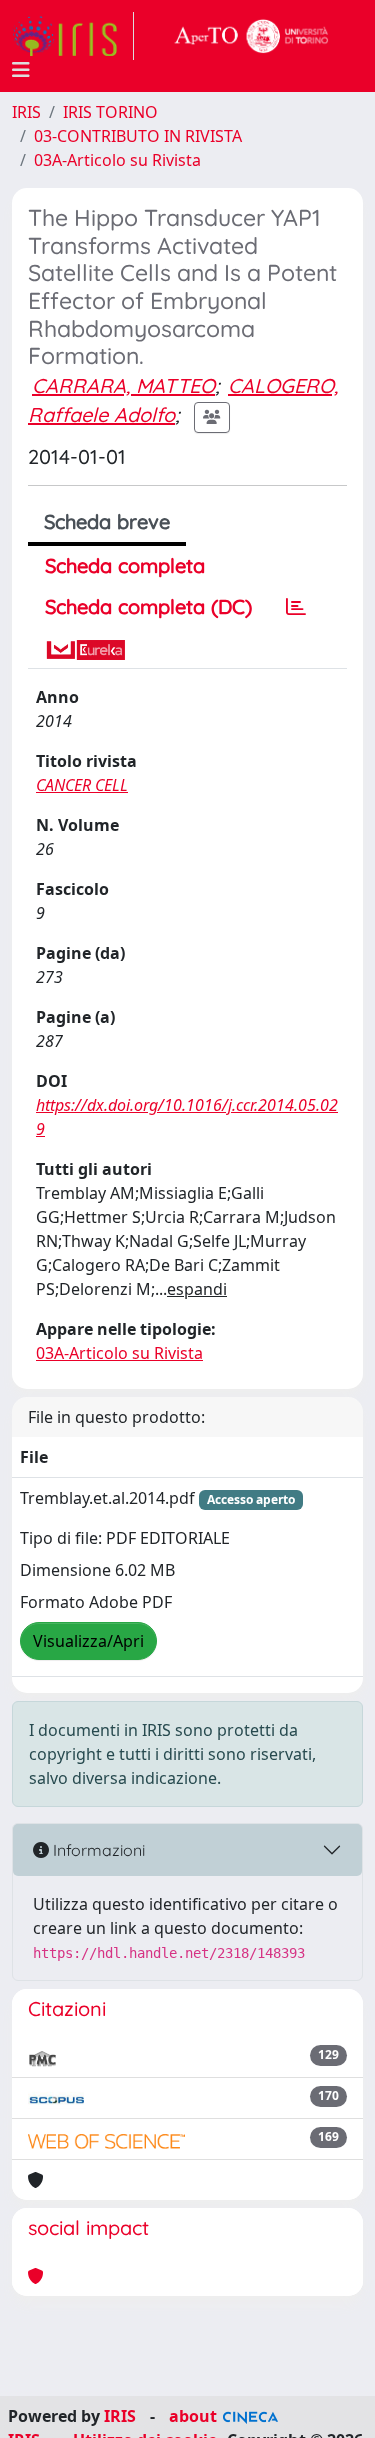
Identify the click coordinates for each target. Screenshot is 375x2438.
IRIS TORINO (110, 112)
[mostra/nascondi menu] (21, 70)
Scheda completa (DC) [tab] (148, 606)
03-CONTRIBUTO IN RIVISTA (138, 136)
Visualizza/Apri (88, 1641)
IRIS (26, 112)
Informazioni (97, 1850)
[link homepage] (73, 36)
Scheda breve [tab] (107, 521)
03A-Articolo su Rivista (117, 160)
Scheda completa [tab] (125, 565)
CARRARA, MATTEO (123, 385)
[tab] (296, 607)
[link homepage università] (252, 36)
